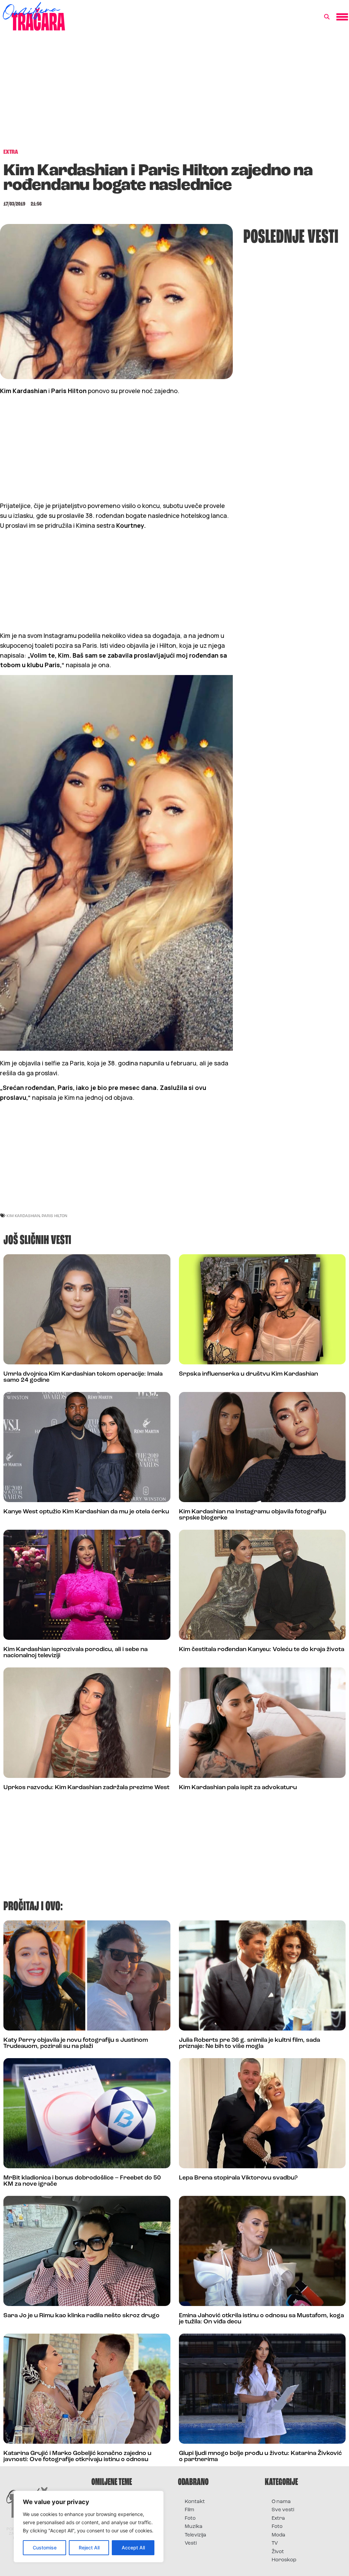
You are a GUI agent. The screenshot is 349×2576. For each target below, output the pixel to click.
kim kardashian (23, 1216)
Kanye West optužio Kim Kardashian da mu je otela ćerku (86, 1512)
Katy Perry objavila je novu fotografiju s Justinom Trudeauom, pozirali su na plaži (76, 2043)
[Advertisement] (174, 93)
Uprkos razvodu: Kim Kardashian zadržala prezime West (86, 1788)
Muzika (194, 2527)
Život (278, 2552)
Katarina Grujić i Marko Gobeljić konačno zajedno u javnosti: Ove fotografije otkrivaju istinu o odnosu (77, 2457)
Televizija (195, 2535)
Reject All (89, 2548)
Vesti (191, 2543)
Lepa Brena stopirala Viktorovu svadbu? (238, 2178)
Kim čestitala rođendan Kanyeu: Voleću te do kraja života (262, 1650)
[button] (327, 17)
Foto (190, 2519)
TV (275, 2543)
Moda (278, 2535)
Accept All (133, 2548)
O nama (281, 2502)
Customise (45, 2548)
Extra (278, 2519)
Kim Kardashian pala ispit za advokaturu (238, 1788)
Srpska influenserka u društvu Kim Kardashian (248, 1374)
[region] (89, 2527)
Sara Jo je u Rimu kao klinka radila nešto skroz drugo (81, 2316)
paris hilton (54, 1216)
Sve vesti (283, 2510)
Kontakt (195, 2502)
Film (189, 2510)
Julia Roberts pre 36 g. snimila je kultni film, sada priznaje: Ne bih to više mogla (249, 2043)
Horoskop (284, 2560)
